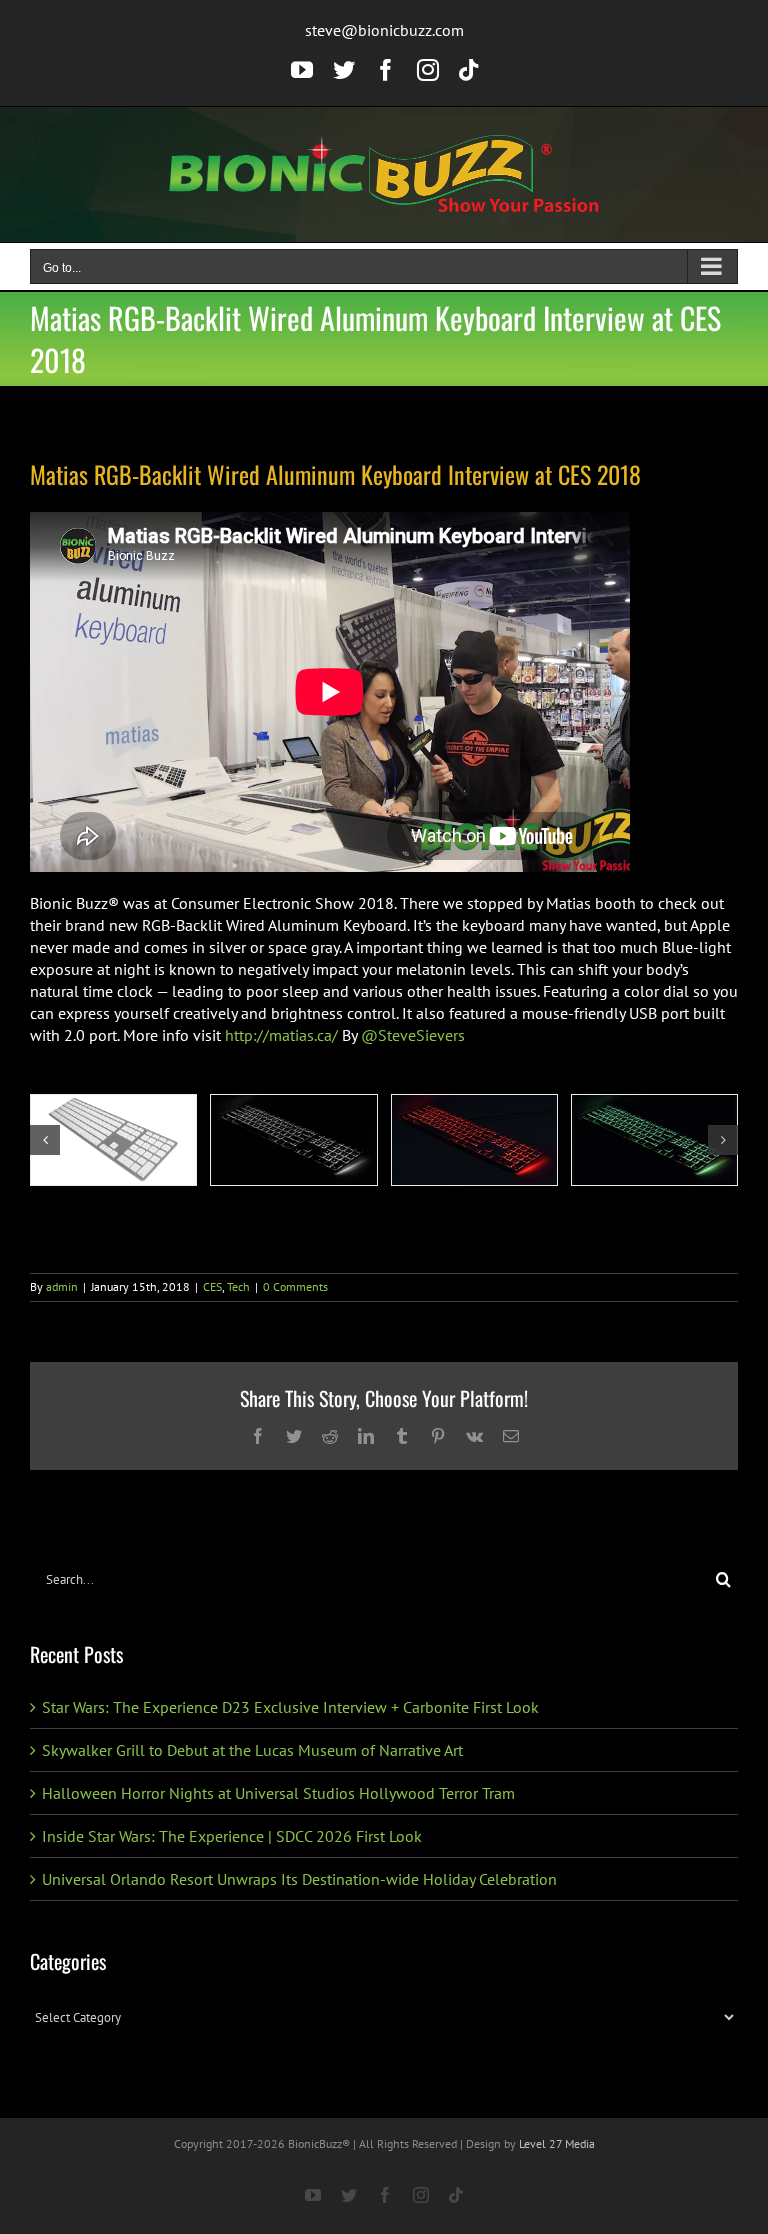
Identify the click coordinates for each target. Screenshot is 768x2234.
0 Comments (295, 1286)
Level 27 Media (557, 2143)
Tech (238, 1286)
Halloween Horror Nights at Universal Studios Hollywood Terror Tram (278, 1793)
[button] (45, 1140)
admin (62, 1286)
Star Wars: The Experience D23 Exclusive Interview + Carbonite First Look (290, 1707)
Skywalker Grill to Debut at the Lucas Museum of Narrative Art (252, 1750)
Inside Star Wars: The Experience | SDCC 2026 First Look (232, 1836)
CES (212, 1286)
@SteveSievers (413, 1035)
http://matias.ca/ (281, 1035)
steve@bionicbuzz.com (384, 30)
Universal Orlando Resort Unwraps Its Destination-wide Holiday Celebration (299, 1879)
